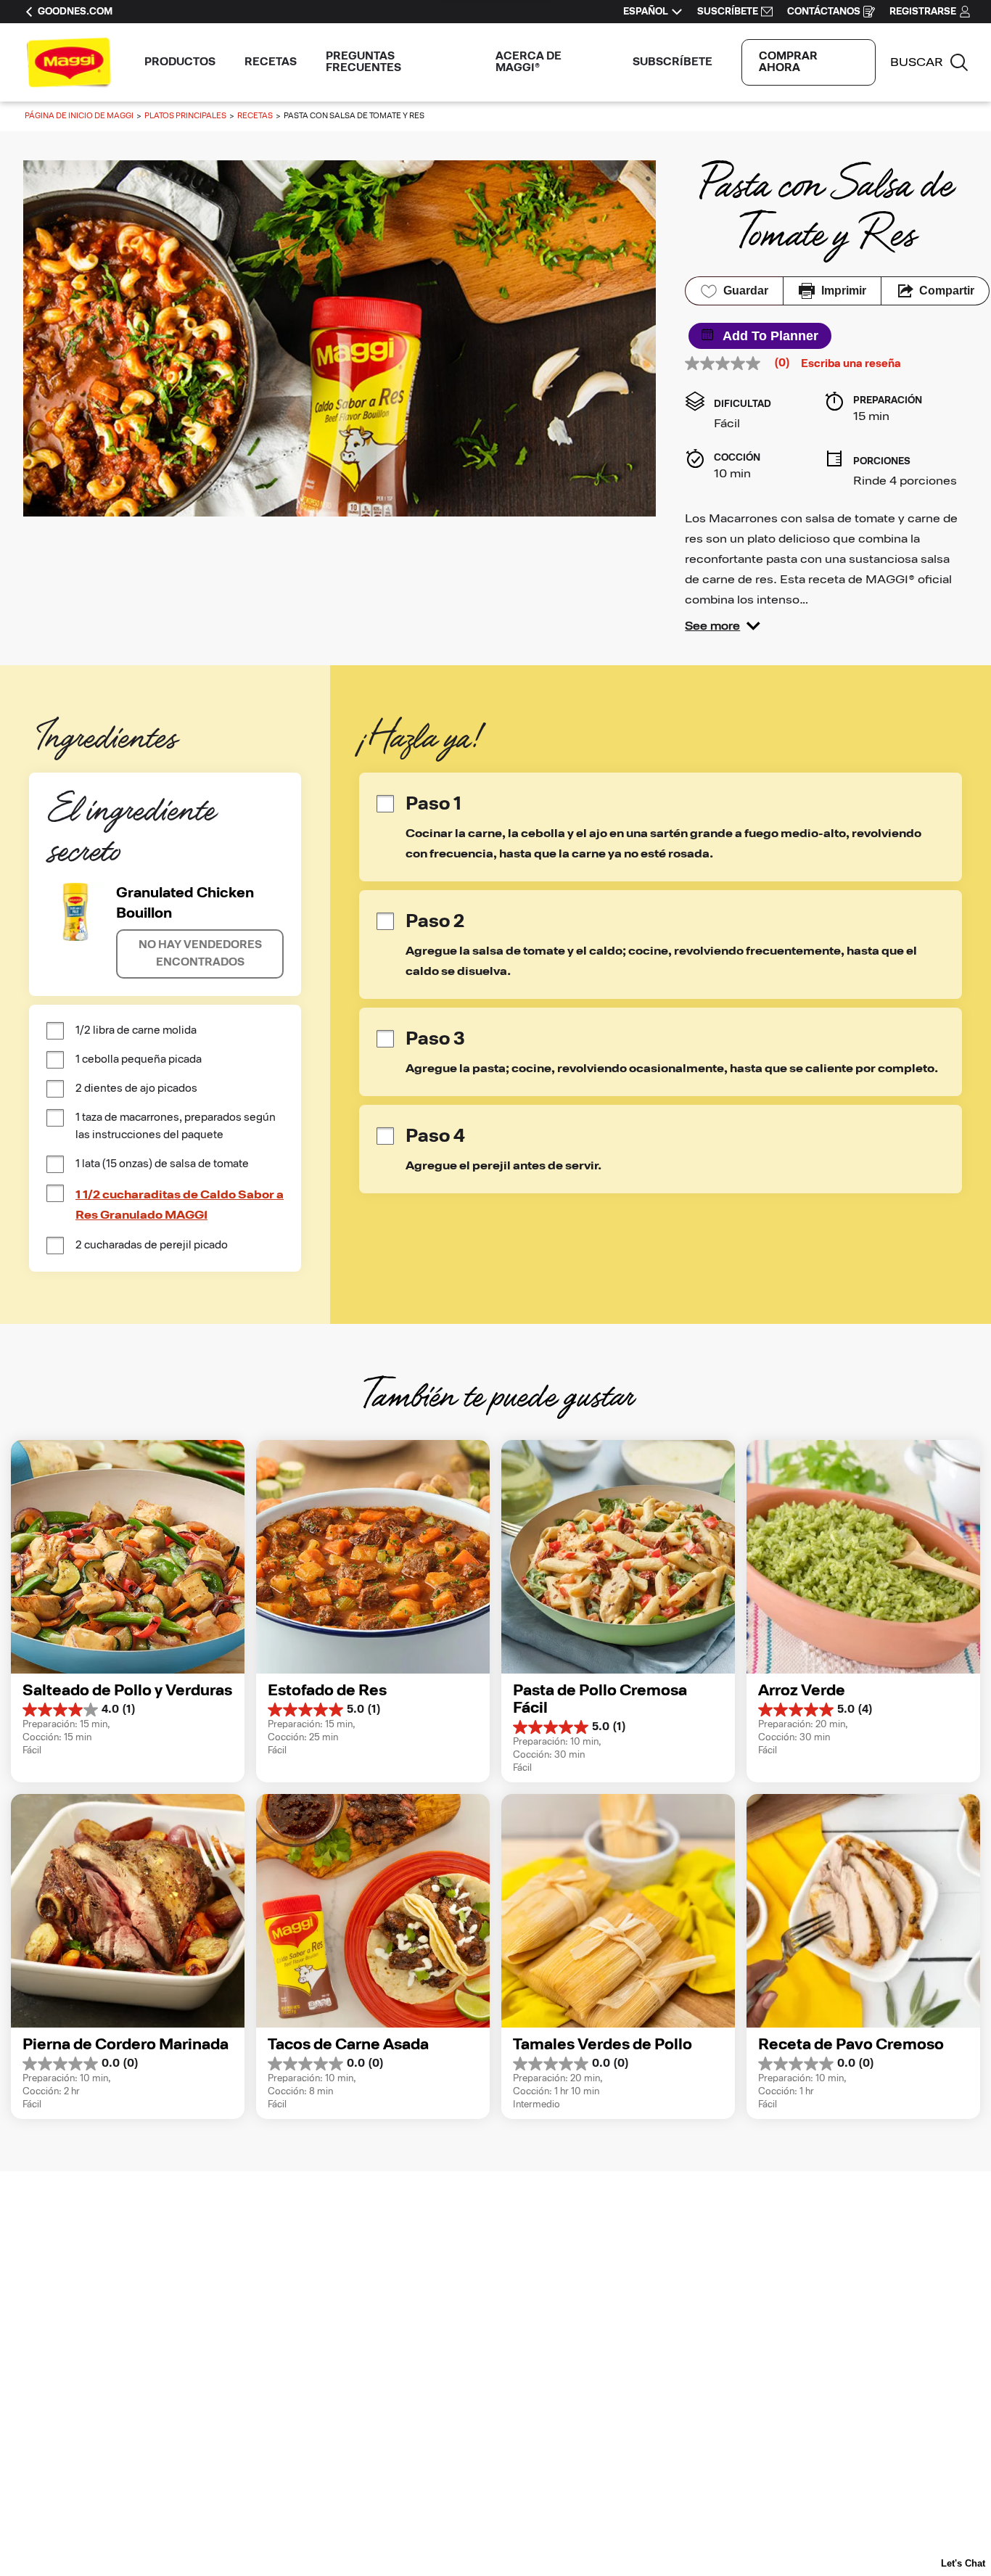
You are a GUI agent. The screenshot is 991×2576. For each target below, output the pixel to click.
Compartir (947, 291)
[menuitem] (180, 62)
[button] (723, 626)
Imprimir (844, 291)
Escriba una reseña (851, 364)
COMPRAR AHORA (788, 62)
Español (646, 12)
